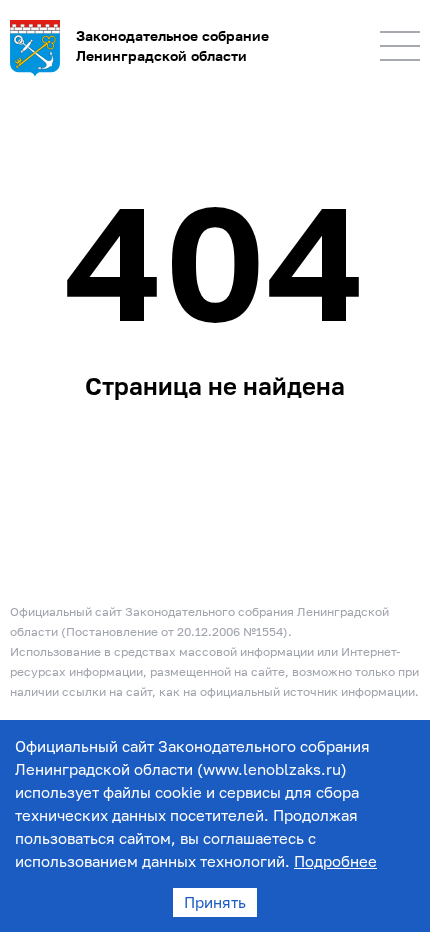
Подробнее (335, 861)
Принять (215, 902)
